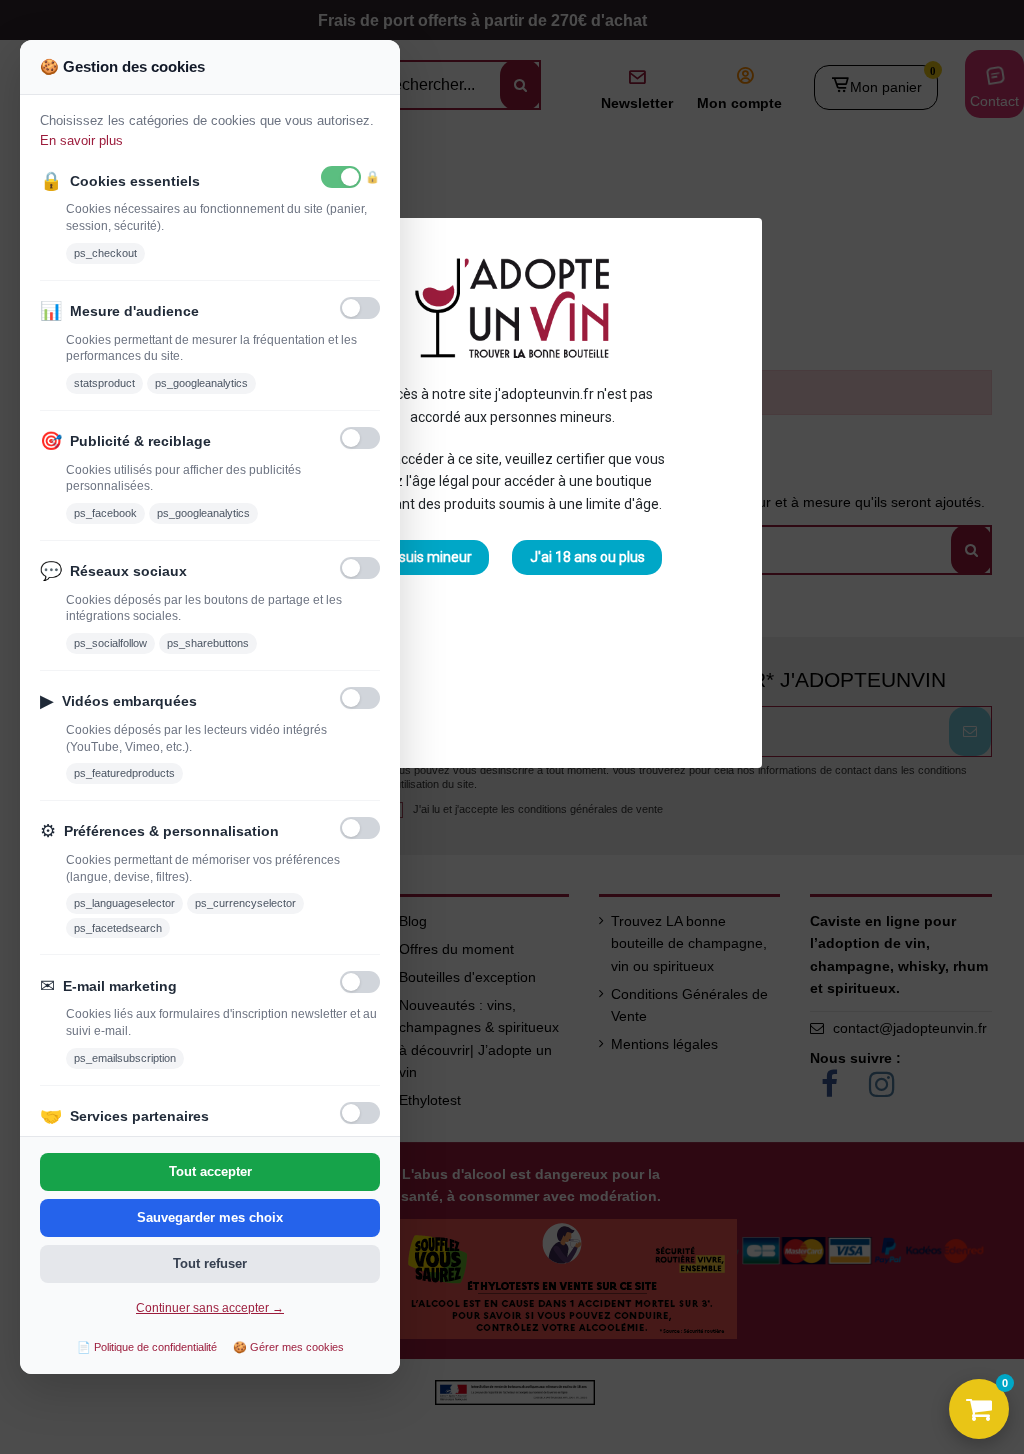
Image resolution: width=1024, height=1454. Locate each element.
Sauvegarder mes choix (210, 1217)
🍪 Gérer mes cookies (288, 1347)
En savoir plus (81, 140)
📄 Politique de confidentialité (147, 1347)
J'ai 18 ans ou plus (587, 557)
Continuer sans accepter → (210, 1308)
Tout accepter (210, 1171)
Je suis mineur (426, 557)
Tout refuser (210, 1263)
